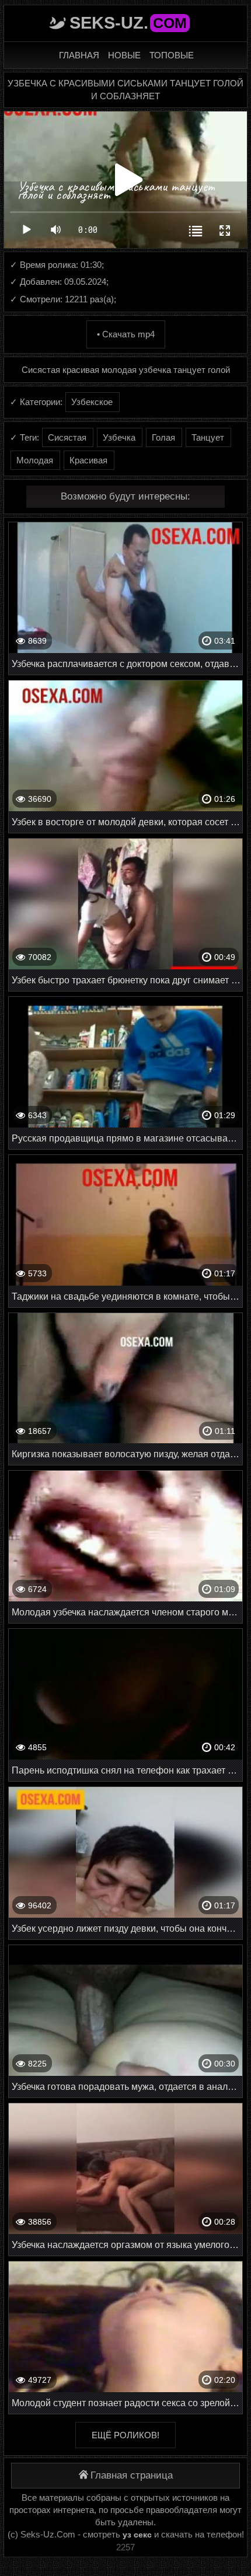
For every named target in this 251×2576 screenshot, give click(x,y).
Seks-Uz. (128, 23)
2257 (125, 2547)
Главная (79, 55)
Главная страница (132, 2475)
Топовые (172, 55)
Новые (124, 55)
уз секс (137, 2535)
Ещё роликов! (125, 2435)
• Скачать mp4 (126, 334)
